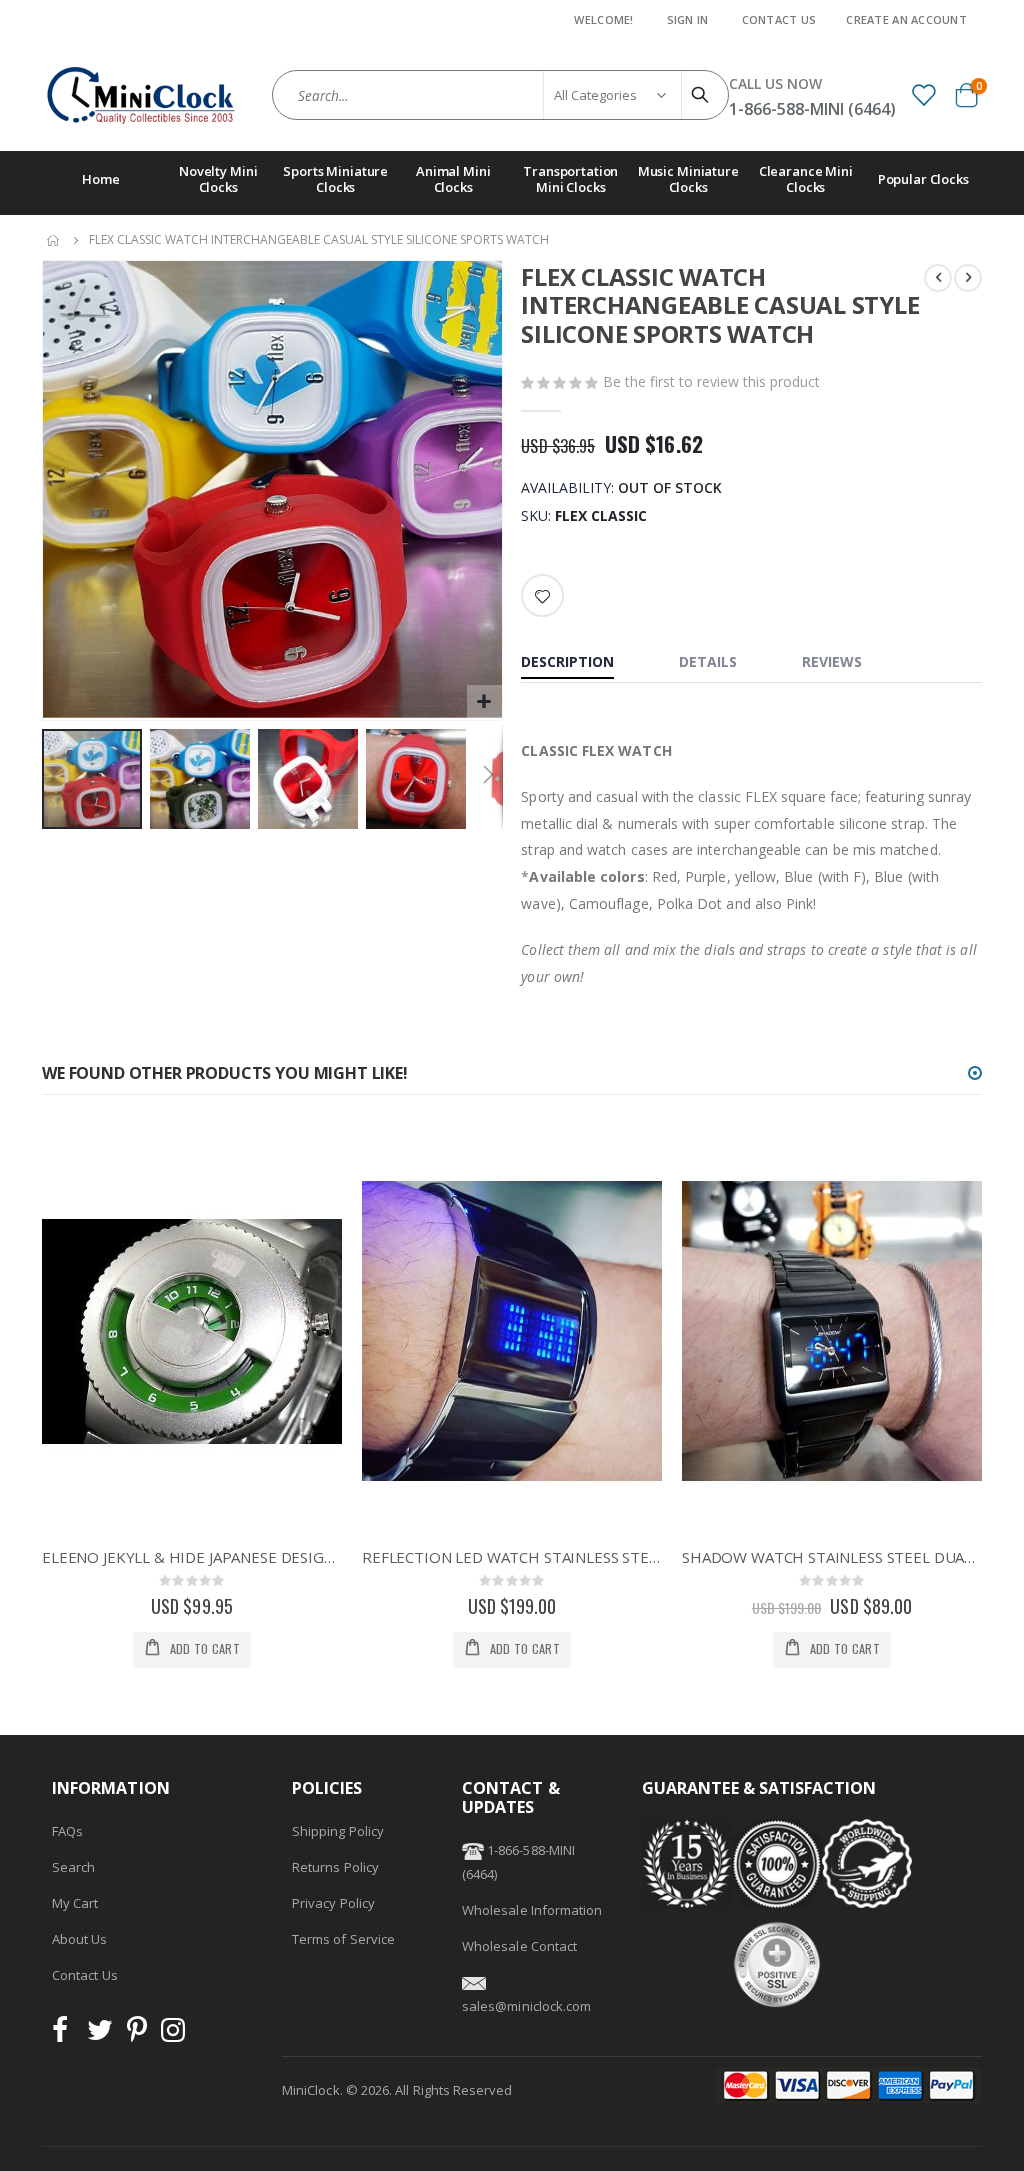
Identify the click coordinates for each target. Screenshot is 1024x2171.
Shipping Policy (338, 1831)
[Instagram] (173, 2035)
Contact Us (779, 19)
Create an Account (906, 19)
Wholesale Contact (519, 1946)
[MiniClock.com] (142, 95)
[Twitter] (100, 2035)
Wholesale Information (532, 1910)
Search (73, 1867)
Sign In (688, 19)
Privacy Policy (333, 1903)
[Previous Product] (938, 278)
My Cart (75, 1903)
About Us (80, 1939)
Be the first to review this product (711, 381)
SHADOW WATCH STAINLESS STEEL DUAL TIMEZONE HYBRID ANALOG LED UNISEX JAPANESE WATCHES (832, 1557)
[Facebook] (66, 2035)
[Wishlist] (923, 94)
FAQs (67, 1831)
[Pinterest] (137, 2035)
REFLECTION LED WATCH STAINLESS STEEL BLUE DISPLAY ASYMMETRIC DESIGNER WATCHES (512, 1557)
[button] (484, 702)
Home (54, 240)
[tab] (582, 664)
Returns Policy (335, 1867)
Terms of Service (343, 1939)
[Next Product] (968, 278)
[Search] (703, 95)
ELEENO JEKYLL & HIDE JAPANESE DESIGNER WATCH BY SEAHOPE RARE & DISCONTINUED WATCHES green (192, 1557)
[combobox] (500, 95)
